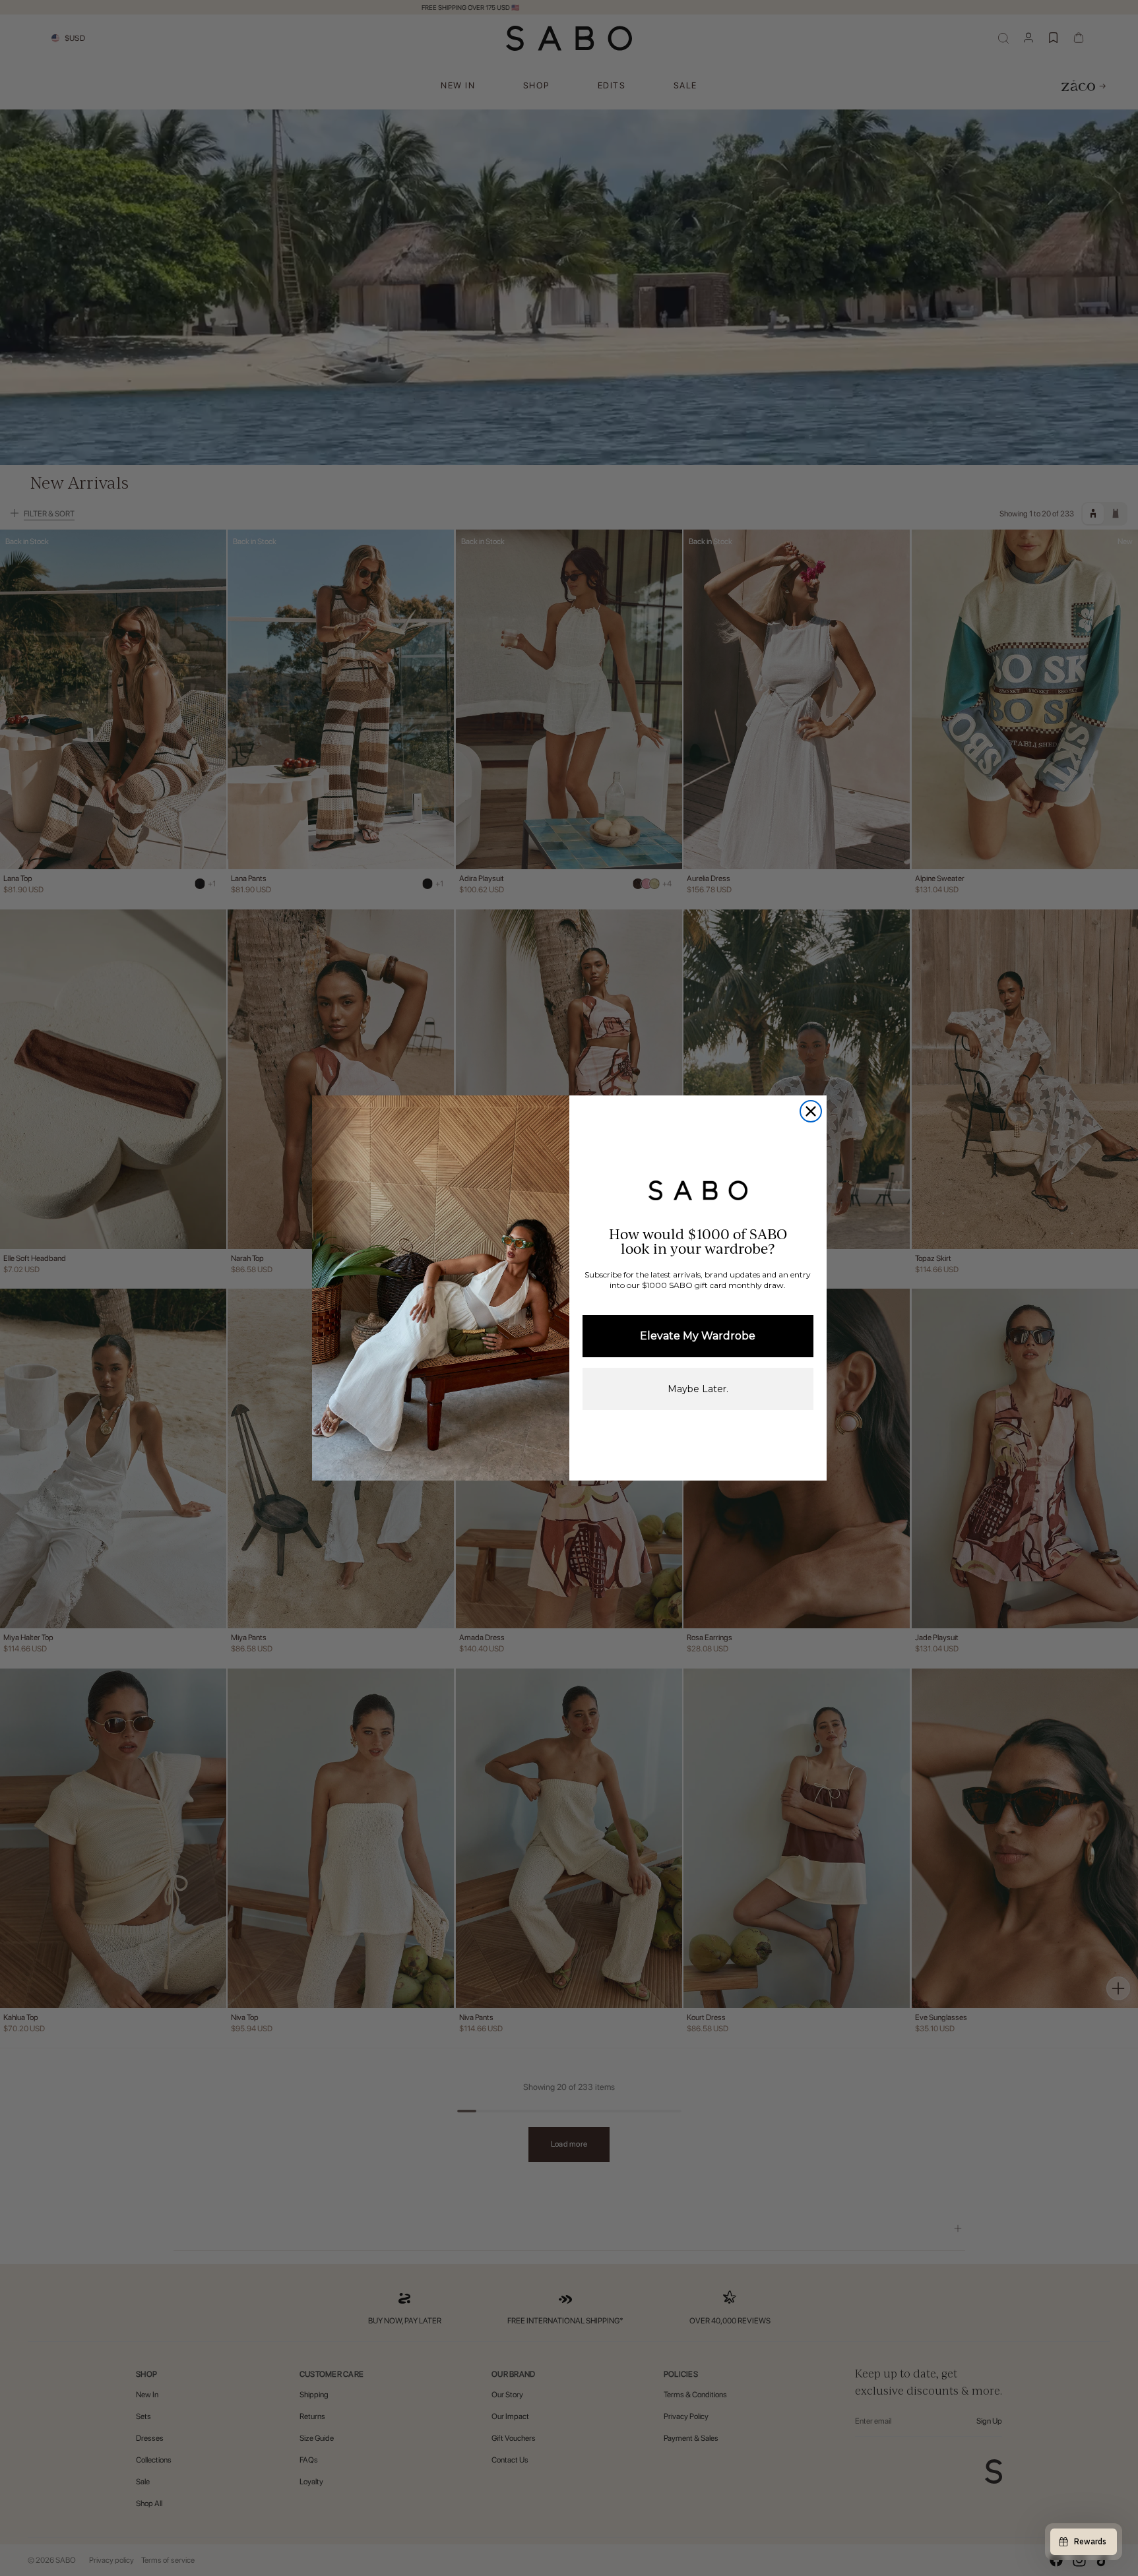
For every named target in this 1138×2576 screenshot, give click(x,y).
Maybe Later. (698, 1389)
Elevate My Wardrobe (698, 1336)
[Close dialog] (811, 1111)
